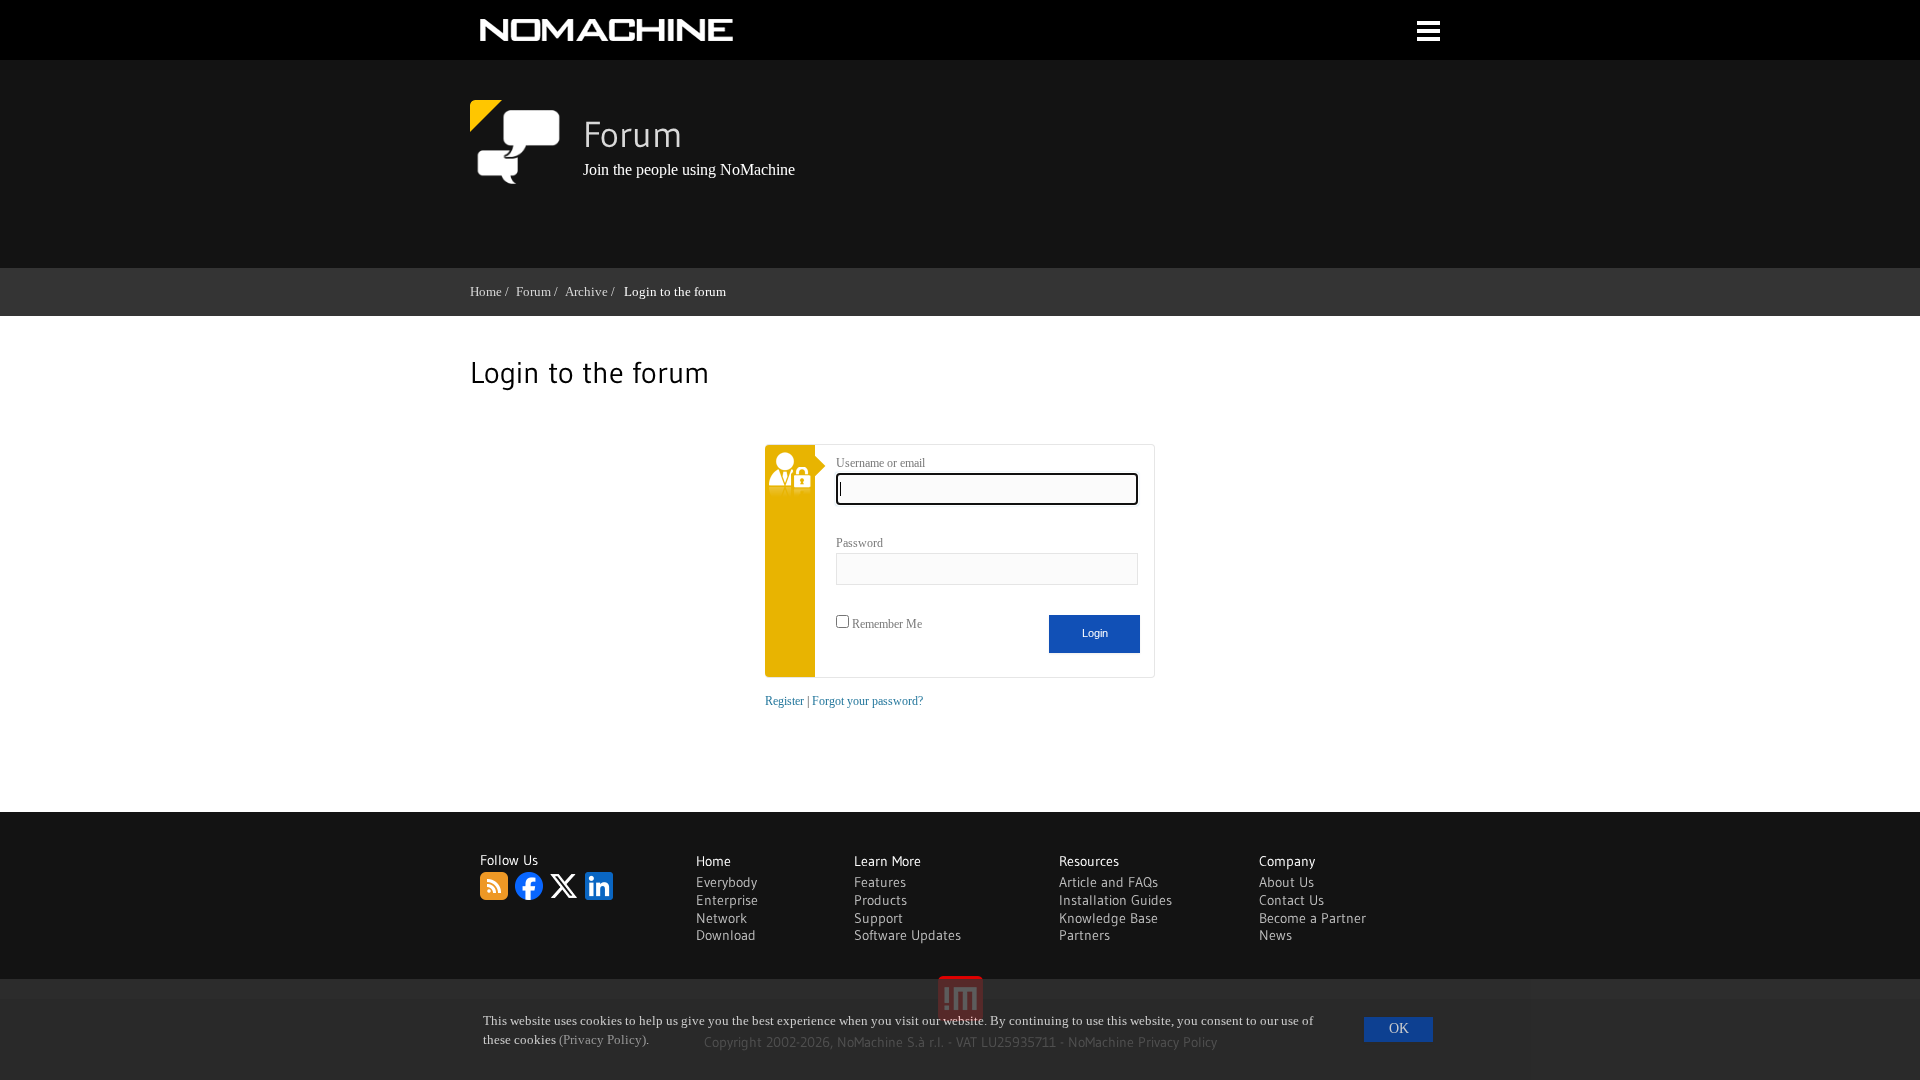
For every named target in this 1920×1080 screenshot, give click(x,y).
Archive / (593, 291)
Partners (1084, 935)
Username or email (880, 463)
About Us (1286, 882)
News (1275, 935)
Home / (493, 291)
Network (721, 918)
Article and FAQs (1108, 882)
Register (784, 701)
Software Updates (907, 935)
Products (880, 900)
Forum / (540, 291)
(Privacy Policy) (602, 1040)
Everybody (726, 882)
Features (880, 882)
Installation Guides (1115, 900)
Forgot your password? (867, 701)
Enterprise (727, 900)
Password (859, 543)
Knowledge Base (1108, 918)
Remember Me (885, 624)
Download (726, 935)
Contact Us (1291, 900)
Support (878, 918)
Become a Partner (1312, 918)
